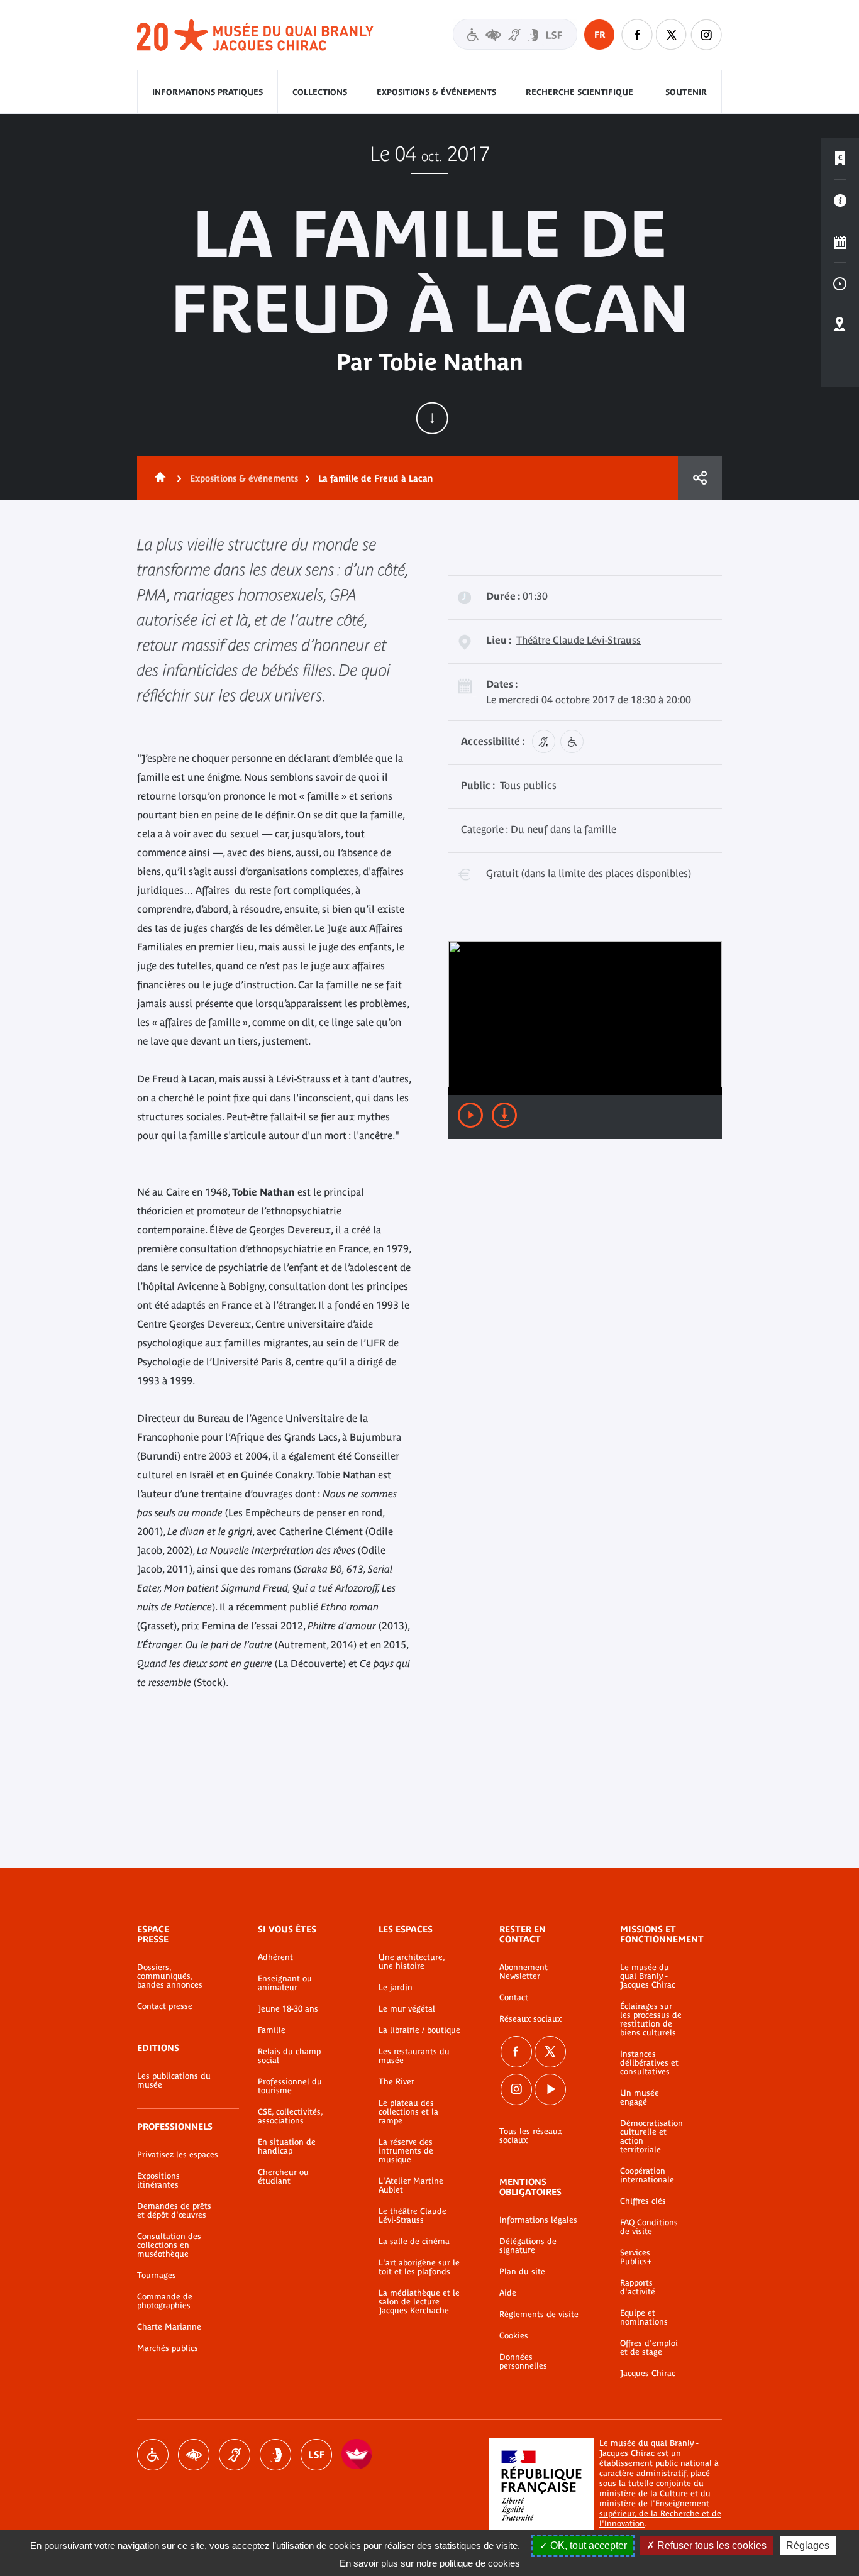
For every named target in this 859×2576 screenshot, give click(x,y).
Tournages (157, 2276)
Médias (840, 283)
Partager (700, 478)
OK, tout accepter (587, 2546)
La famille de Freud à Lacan (375, 478)
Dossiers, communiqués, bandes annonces (170, 1976)
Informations (840, 201)
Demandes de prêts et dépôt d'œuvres (174, 2211)
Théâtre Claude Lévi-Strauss (579, 640)
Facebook (516, 2052)
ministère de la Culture (644, 2493)
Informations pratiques (208, 92)
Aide (508, 2293)
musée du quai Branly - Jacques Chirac (256, 36)
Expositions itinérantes (158, 2181)
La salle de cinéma (414, 2242)
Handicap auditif (235, 2455)
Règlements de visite (539, 2315)
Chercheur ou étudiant (283, 2177)
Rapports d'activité (638, 2287)
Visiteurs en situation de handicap (515, 34)
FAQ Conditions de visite (649, 2227)
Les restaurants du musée (414, 2056)
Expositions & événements (436, 92)
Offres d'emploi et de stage (649, 2348)
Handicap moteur (153, 2455)
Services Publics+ (636, 2257)
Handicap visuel (194, 2455)
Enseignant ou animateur (285, 1983)
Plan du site (522, 2272)
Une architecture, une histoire (412, 1962)
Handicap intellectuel (275, 2455)
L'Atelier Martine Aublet (411, 2186)
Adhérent (275, 1957)
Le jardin (396, 1988)
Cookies (514, 2336)
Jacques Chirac (648, 2374)
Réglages (808, 2546)
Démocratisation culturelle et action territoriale (651, 2137)
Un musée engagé (640, 2098)
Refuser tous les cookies (711, 2546)
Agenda (840, 242)
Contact (514, 1998)
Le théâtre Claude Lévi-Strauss (413, 2216)
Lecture (470, 1115)
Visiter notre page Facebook (637, 35)
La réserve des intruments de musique (406, 2151)
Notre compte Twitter (672, 35)
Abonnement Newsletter (524, 1972)
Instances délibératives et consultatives (649, 2063)
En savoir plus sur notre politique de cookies (430, 2563)
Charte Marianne (169, 2327)
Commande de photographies (165, 2301)
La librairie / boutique (419, 2030)
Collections (320, 92)
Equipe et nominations (644, 2318)
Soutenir (686, 92)
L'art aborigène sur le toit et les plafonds (419, 2267)
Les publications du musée (174, 2081)
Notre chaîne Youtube (550, 2089)
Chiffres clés (643, 2201)
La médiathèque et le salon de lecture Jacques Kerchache (419, 2302)
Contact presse (165, 2006)
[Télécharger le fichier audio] (504, 1115)
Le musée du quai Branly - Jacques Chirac (648, 1976)
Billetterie (840, 159)
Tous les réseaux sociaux (531, 2136)
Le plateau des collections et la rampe (408, 2112)
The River (396, 2082)
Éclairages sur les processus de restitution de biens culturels (651, 2020)
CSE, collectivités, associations (290, 2116)
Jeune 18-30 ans (288, 2009)
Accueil (158, 478)
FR (600, 35)
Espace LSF (316, 2455)
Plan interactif (840, 325)
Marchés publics (168, 2348)
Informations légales (538, 2220)
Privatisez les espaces (178, 2155)
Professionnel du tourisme (290, 2086)
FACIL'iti (357, 2455)
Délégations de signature (528, 2246)
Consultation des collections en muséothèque (169, 2245)
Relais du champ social (289, 2056)
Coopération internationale (647, 2176)
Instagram (706, 35)
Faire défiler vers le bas (432, 418)
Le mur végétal (407, 2009)
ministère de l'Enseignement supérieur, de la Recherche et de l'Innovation (660, 2513)
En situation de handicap (287, 2147)
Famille (272, 2030)
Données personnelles (523, 2362)
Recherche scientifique (579, 92)
